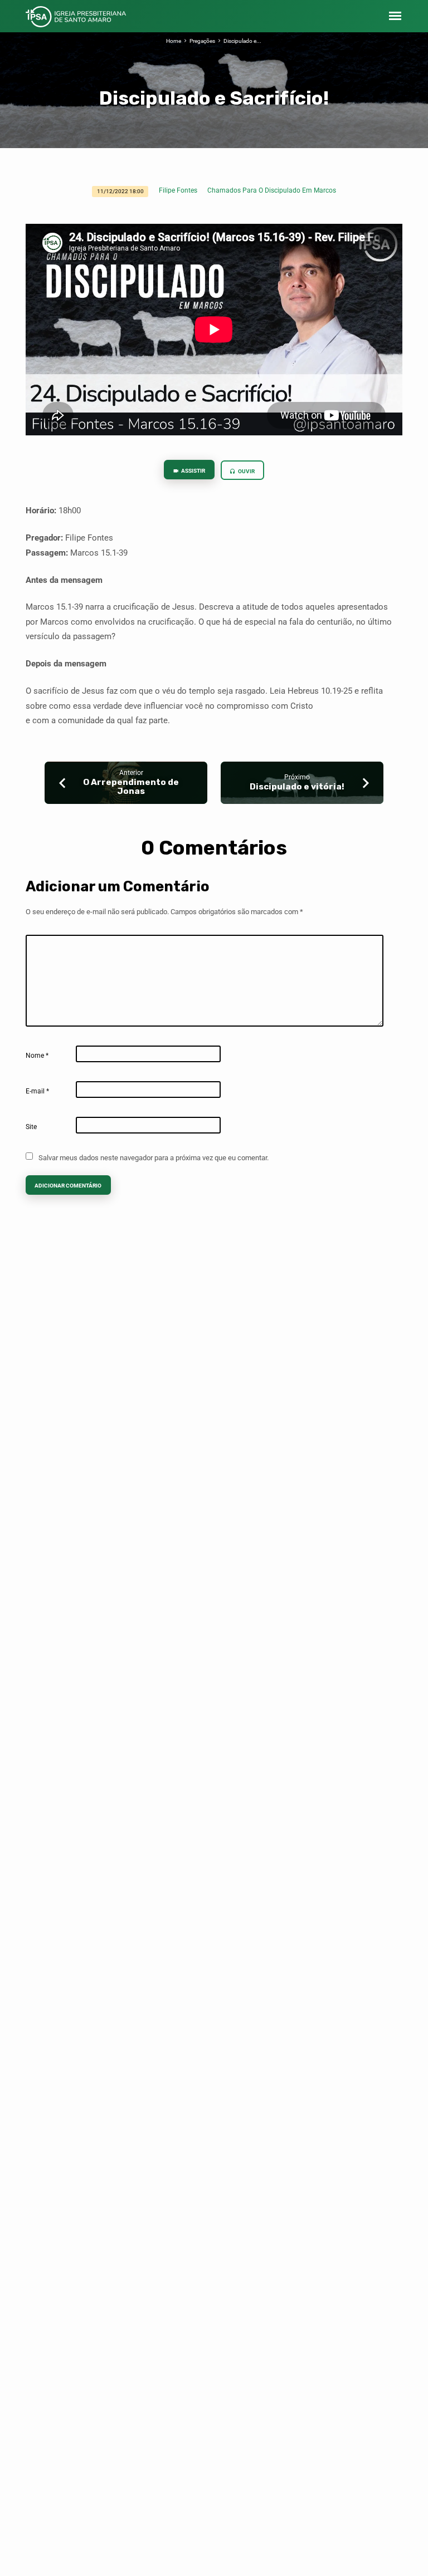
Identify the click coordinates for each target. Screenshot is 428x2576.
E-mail (37, 1091)
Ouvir (246, 471)
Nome (37, 1056)
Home (174, 41)
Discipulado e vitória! (297, 787)
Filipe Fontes (178, 190)
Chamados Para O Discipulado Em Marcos (272, 190)
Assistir (193, 471)
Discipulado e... (242, 41)
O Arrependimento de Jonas (131, 787)
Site (31, 1127)
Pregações (202, 41)
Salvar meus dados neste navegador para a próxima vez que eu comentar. (154, 1158)
